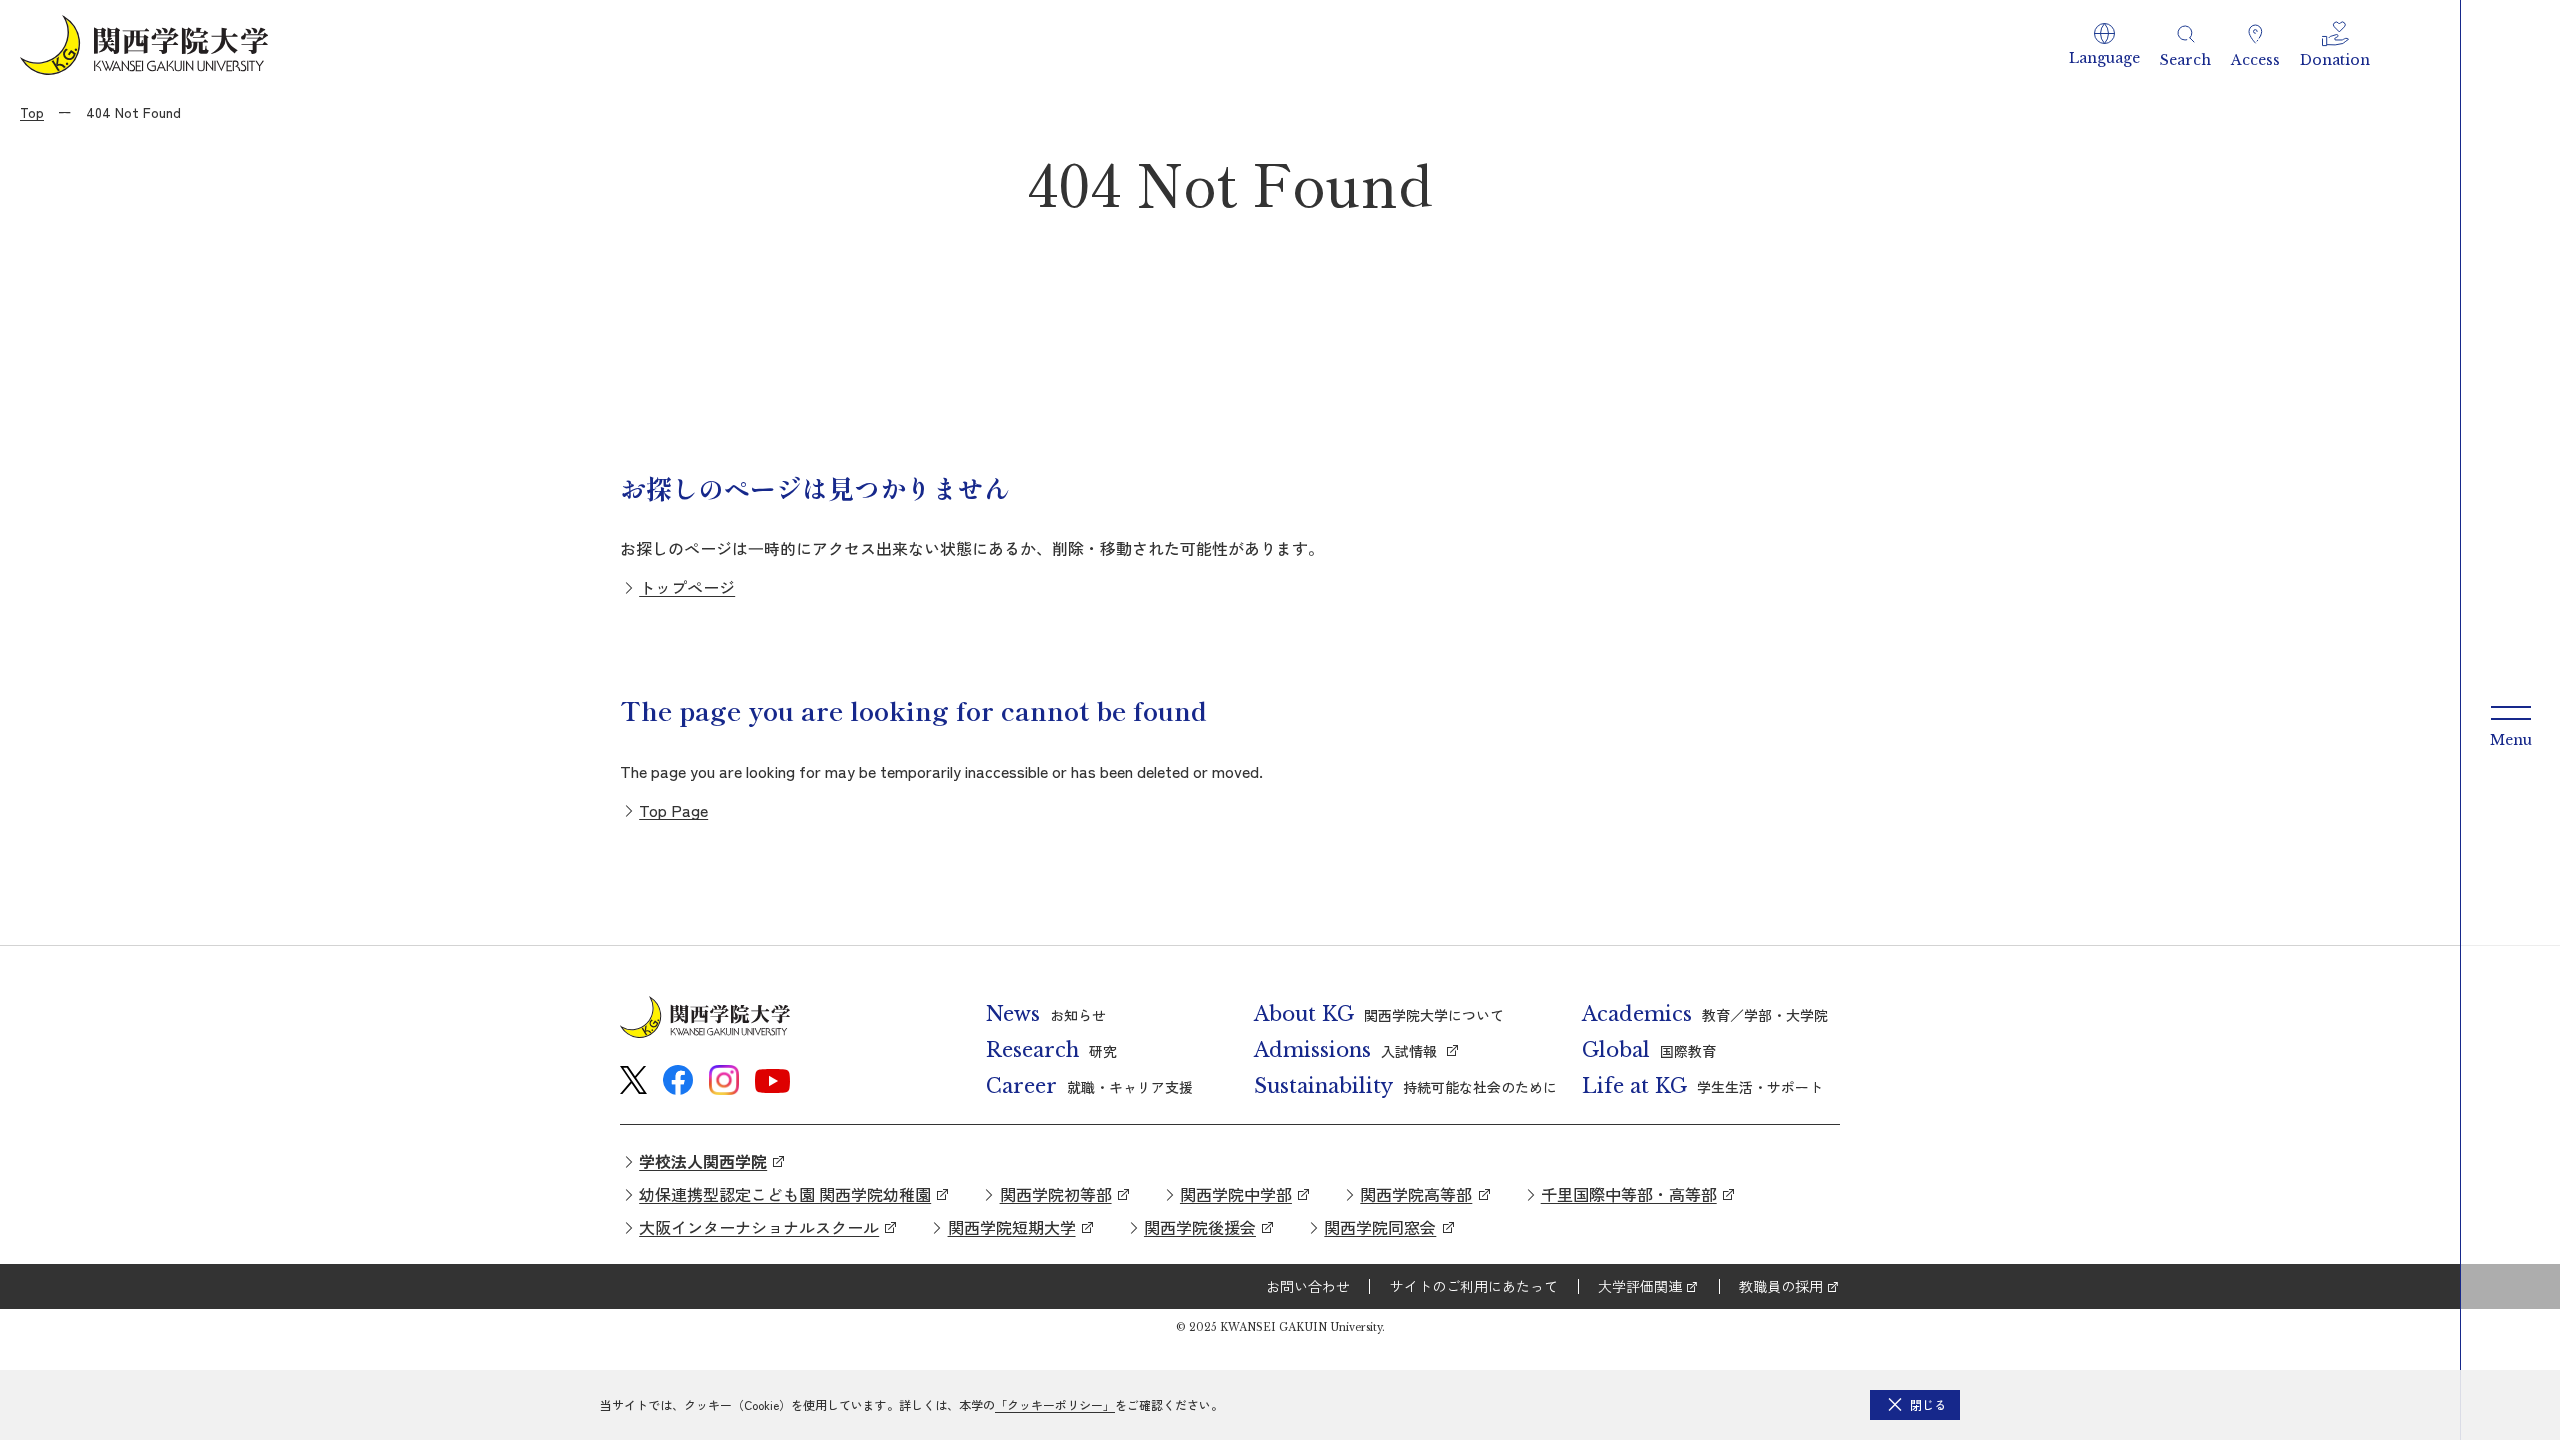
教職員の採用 (1781, 1286)
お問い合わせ (1308, 1286)
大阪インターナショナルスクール (759, 1227)
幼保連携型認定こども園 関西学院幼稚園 (785, 1194)
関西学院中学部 (1236, 1194)
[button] (2104, 45)
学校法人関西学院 (703, 1161)
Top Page (673, 810)
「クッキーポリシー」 (1055, 1404)
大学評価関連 (1640, 1286)
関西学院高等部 (1416, 1194)
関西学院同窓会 (1380, 1227)
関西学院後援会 (1200, 1227)
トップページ (687, 587)
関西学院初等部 (1056, 1194)
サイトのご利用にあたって (1474, 1286)
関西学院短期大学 (1012, 1227)
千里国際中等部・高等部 (1629, 1194)
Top (32, 112)
